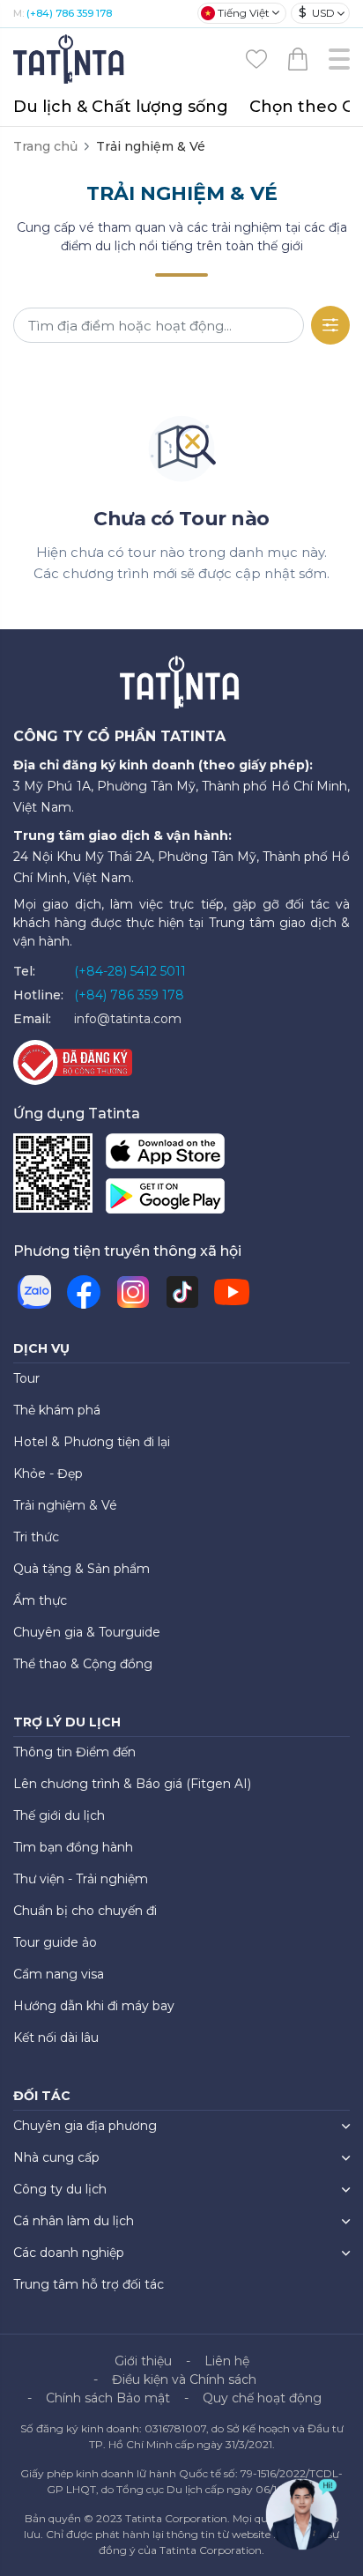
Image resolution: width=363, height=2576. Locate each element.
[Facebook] (84, 1292)
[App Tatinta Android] (165, 1200)
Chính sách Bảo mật (108, 2398)
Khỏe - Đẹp (48, 1474)
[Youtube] (232, 1292)
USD (317, 12)
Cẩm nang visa (59, 1974)
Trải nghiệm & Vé (65, 1505)
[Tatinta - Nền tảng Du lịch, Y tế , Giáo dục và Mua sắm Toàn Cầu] (70, 58)
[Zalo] (34, 1292)
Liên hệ (227, 2361)
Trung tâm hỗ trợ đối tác (89, 2284)
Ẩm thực (40, 1600)
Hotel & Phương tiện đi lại (92, 1442)
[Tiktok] (182, 1292)
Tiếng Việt (244, 13)
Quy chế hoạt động (262, 2398)
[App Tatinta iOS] (165, 1155)
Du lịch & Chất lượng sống (121, 107)
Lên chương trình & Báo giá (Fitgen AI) (132, 1784)
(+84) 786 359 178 (69, 13)
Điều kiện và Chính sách (184, 2379)
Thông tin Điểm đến (74, 1752)
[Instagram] (133, 1292)
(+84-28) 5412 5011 (130, 971)
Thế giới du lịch (59, 1815)
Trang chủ (45, 146)
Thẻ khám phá (57, 1410)
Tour (26, 1378)
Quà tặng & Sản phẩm (81, 1569)
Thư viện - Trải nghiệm (81, 1879)
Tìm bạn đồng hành (73, 1847)
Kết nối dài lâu (56, 2038)
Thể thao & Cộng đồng (83, 1664)
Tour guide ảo (55, 1942)
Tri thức (36, 1537)
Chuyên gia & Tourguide (87, 1632)
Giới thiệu (143, 2361)
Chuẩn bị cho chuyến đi (85, 1911)
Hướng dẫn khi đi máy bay (94, 2006)
